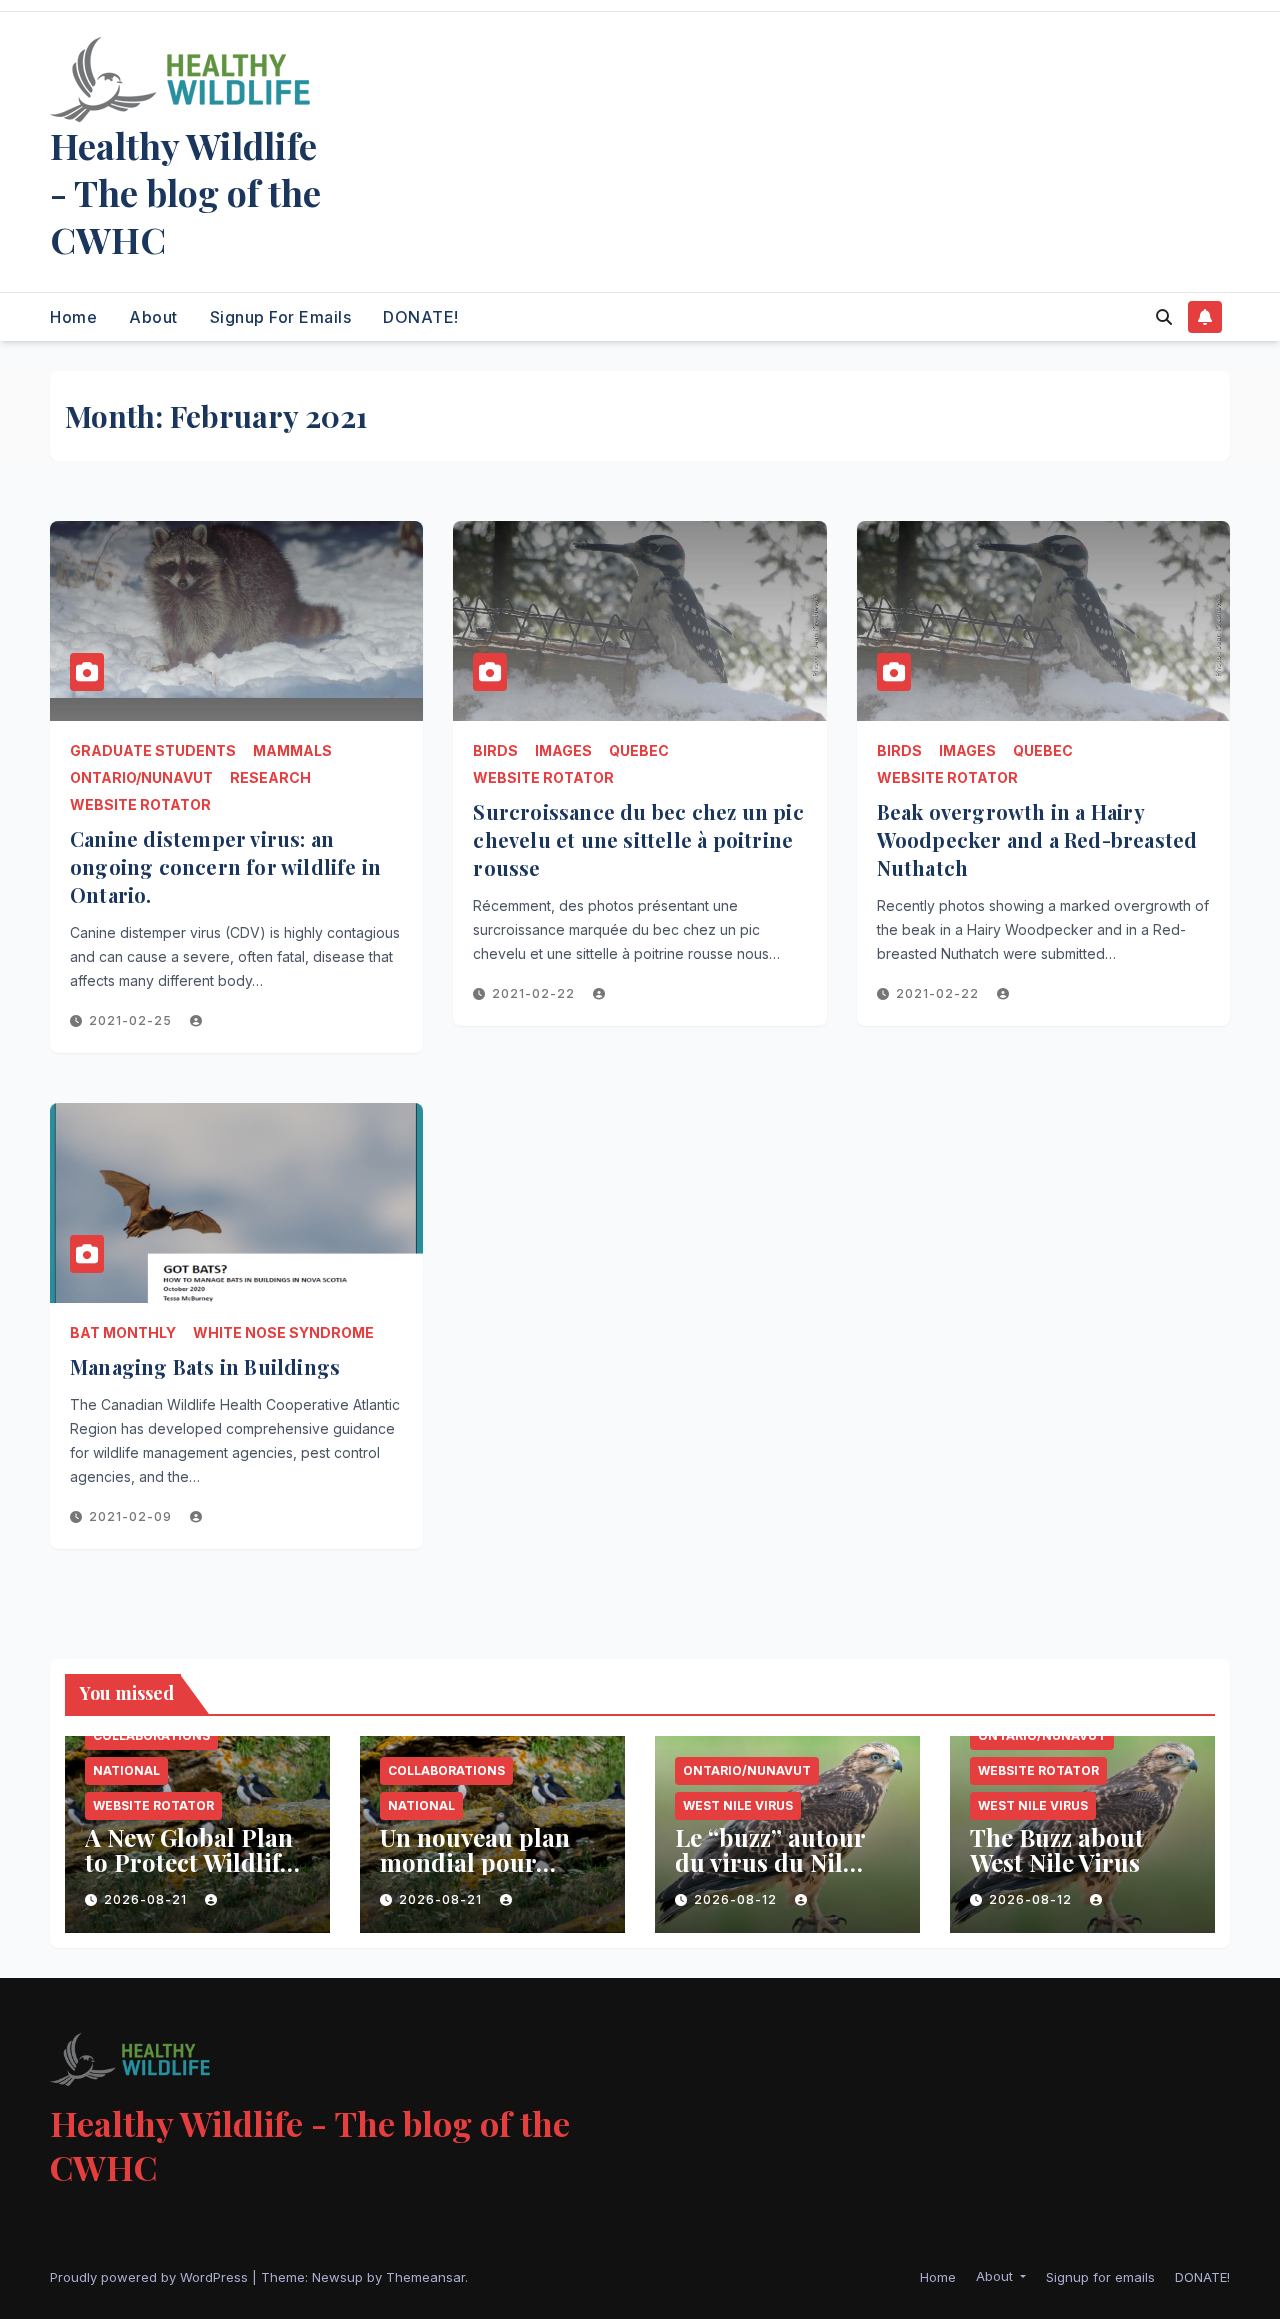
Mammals (292, 750)
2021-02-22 (535, 993)
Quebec (639, 750)
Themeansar (425, 2277)
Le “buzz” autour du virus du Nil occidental (770, 1862)
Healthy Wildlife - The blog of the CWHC (185, 192)
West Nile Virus (738, 1805)
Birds (495, 750)
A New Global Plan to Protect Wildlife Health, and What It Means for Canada (195, 1874)
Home (73, 317)
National (126, 1770)
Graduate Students (153, 750)
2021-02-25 (132, 1020)
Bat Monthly (123, 1332)
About (153, 317)
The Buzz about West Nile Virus (1057, 1849)
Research (270, 777)
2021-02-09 (132, 1516)
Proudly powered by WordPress (151, 2277)
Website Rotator (140, 804)
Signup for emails (281, 317)
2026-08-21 (147, 1899)
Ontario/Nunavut (141, 777)
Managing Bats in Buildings (205, 1366)
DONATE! (421, 317)
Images (563, 750)
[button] (1164, 317)
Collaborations (151, 1735)
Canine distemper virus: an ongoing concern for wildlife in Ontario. (225, 866)
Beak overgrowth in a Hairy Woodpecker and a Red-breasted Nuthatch (1037, 839)
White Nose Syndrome (283, 1332)
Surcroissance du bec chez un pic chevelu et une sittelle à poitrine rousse (638, 839)
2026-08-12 (737, 1899)
